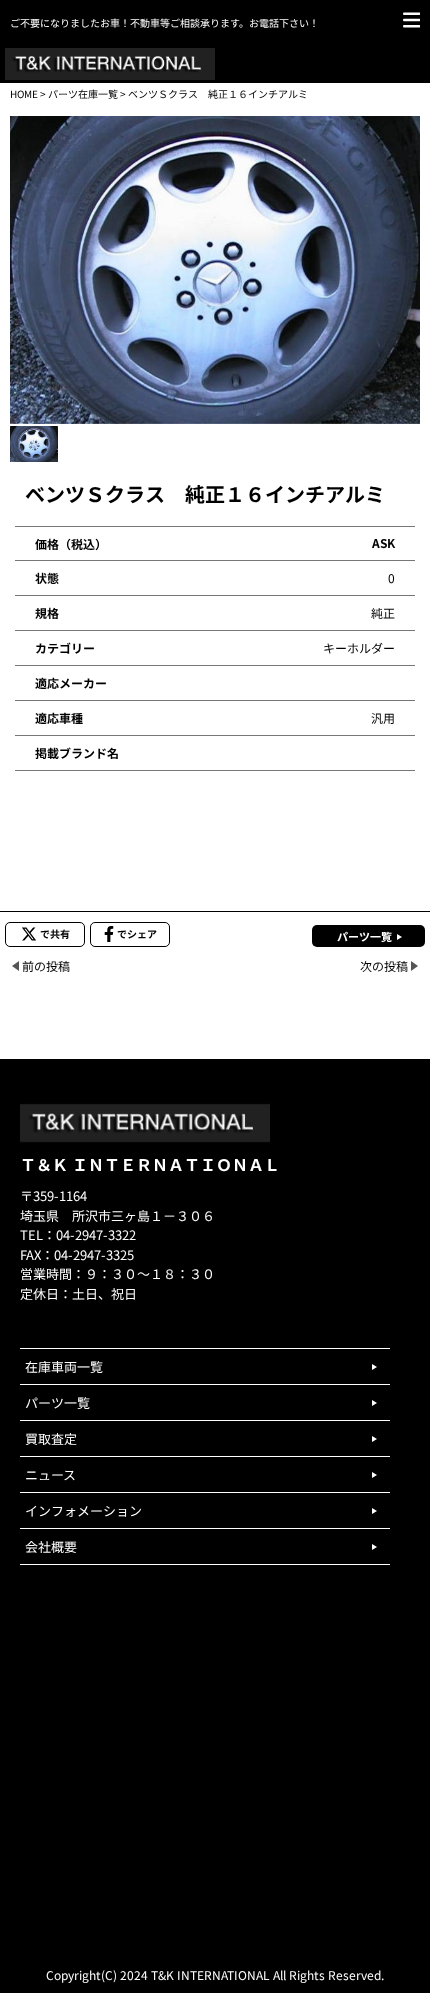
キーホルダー (359, 647)
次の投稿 (384, 965)
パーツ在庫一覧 (83, 93)
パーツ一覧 (364, 936)
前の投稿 (46, 965)
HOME (24, 93)
